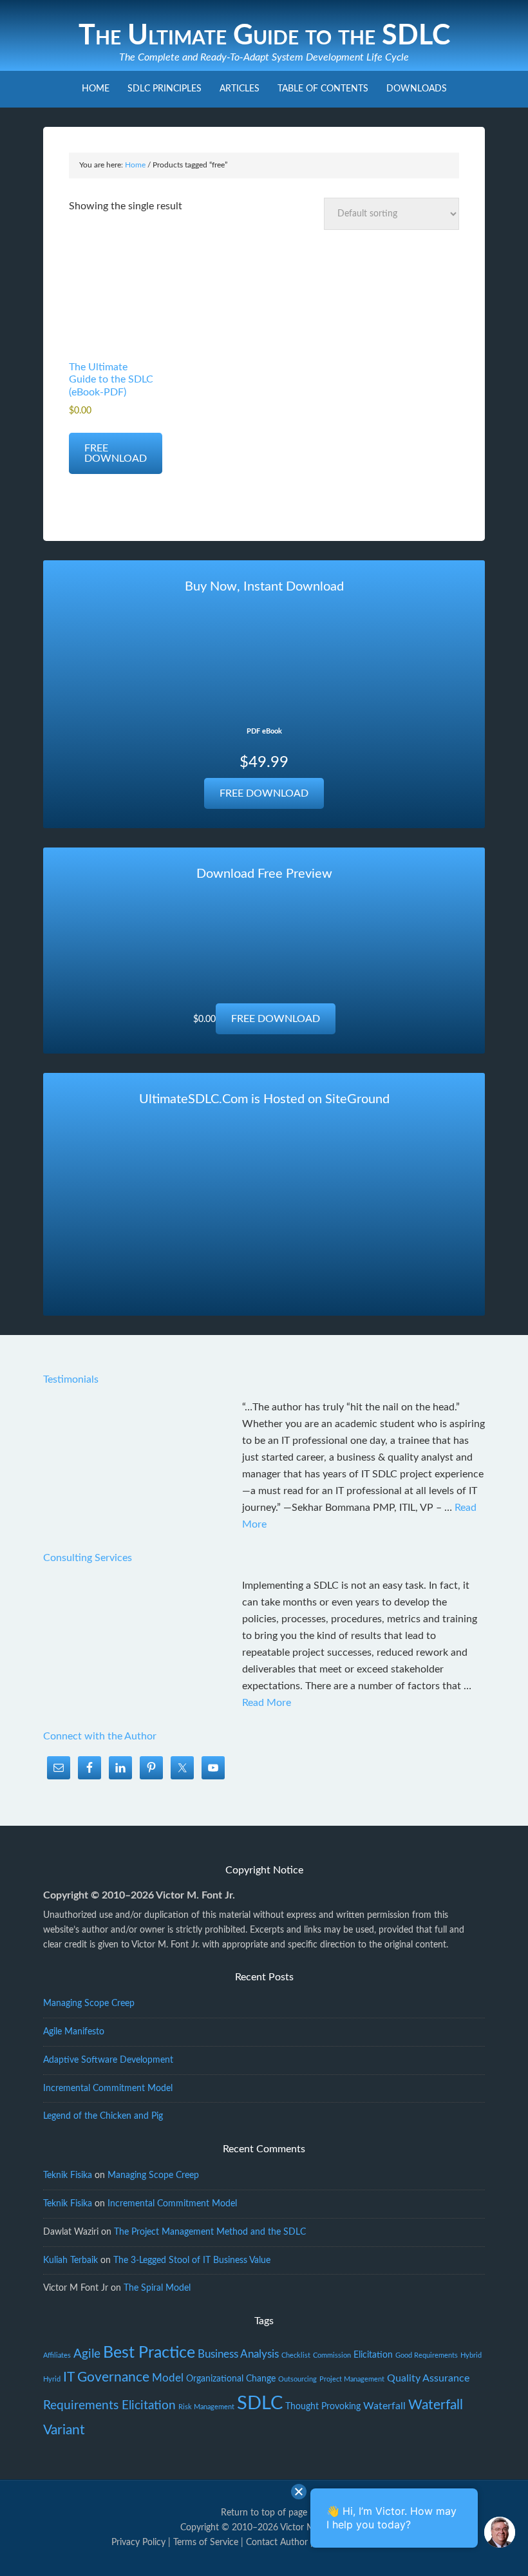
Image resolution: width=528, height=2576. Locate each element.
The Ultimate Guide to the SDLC (264, 36)
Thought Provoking (323, 2407)
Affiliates (57, 2355)
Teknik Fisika (68, 2175)
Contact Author (277, 2543)
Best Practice (149, 2353)
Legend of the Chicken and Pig (103, 2116)
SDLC (260, 2403)
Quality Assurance (428, 2378)
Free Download (116, 453)
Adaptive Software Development (108, 2060)
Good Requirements (427, 2355)
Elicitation (373, 2355)
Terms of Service (206, 2543)
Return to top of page (264, 2513)
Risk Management (206, 2407)
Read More (267, 1703)
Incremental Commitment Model (108, 2088)
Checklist (296, 2355)
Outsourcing (297, 2379)
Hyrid (52, 2379)
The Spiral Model (157, 2288)
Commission (332, 2355)
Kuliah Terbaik (71, 2260)
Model (168, 2378)
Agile (87, 2354)
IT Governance (106, 2377)
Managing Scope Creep (89, 2003)
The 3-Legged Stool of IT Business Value (192, 2260)
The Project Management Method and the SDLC (210, 2232)
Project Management (352, 2379)
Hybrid (471, 2355)
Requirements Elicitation (109, 2406)
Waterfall (384, 2406)
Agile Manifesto (74, 2032)
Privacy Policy (138, 2543)
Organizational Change (231, 2379)
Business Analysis (238, 2354)
